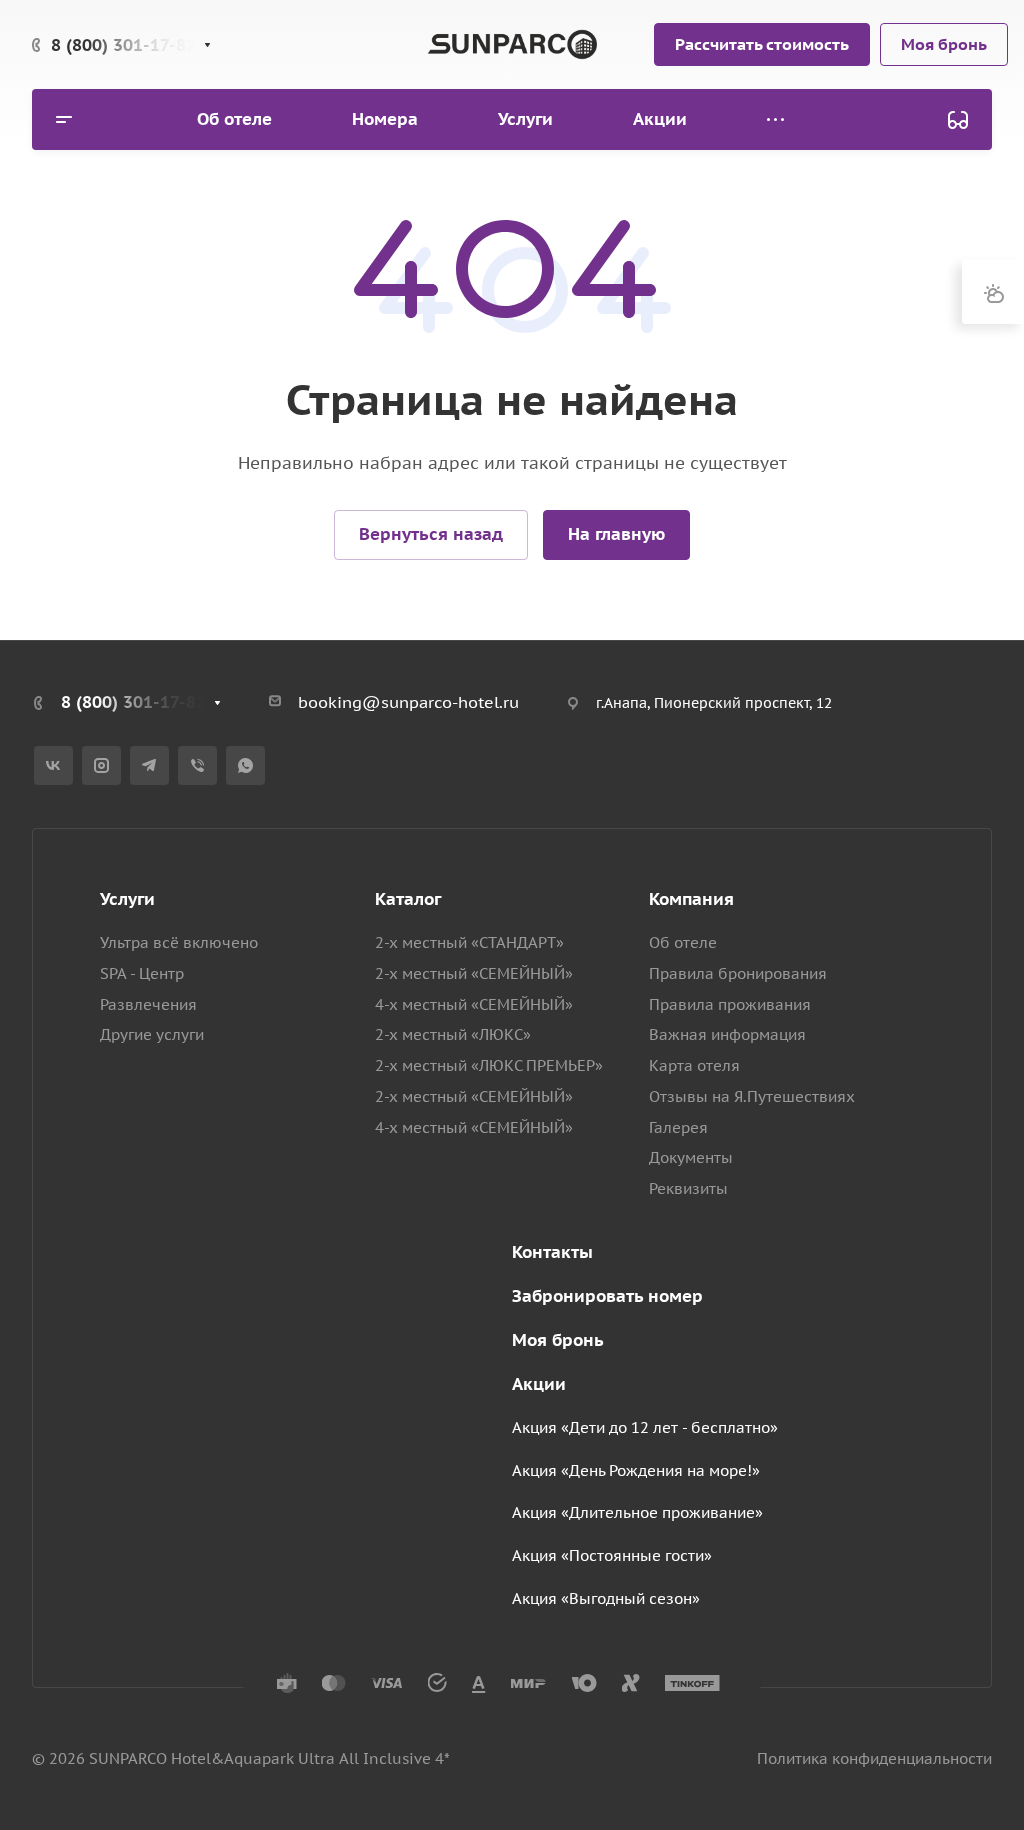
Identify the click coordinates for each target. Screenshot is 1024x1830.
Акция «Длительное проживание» (637, 1512)
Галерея (678, 1127)
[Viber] (197, 765)
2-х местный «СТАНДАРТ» (469, 942)
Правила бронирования (738, 973)
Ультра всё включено (179, 942)
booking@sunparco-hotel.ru (408, 702)
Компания (691, 899)
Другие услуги (152, 1034)
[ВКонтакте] (53, 765)
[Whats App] (245, 765)
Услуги (127, 899)
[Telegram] (149, 765)
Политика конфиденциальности (874, 1758)
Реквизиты (688, 1188)
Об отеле (683, 942)
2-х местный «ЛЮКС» (453, 1034)
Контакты (552, 1252)
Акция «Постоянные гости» (612, 1555)
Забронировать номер (607, 1296)
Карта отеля (694, 1065)
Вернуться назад (431, 534)
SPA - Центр (142, 973)
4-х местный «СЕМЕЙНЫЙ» (474, 1004)
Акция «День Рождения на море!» (636, 1470)
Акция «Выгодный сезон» (606, 1598)
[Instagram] (101, 765)
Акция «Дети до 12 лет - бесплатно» (645, 1427)
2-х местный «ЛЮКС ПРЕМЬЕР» (489, 1065)
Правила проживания (730, 1004)
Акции (539, 1384)
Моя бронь (558, 1340)
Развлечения (148, 1004)
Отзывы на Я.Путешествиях (752, 1096)
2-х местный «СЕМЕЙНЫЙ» (474, 973)
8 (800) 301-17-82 (123, 45)
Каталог (408, 899)
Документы (691, 1157)
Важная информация (727, 1034)
